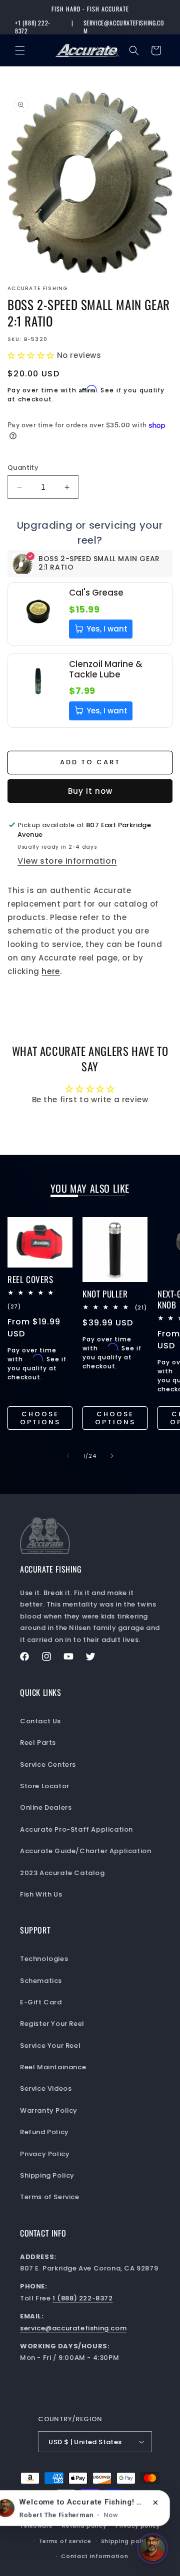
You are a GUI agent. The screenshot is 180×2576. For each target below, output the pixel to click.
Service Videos (46, 2089)
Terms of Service (50, 2197)
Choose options (40, 1418)
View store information (67, 861)
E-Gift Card (41, 2002)
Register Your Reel (52, 2024)
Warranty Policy (49, 2110)
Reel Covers (30, 1280)
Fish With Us (41, 1894)
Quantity (23, 468)
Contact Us (40, 1721)
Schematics (41, 1981)
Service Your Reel (50, 2046)
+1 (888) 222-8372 (33, 27)
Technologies (44, 1959)
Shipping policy (126, 2541)
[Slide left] (68, 1456)
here (50, 971)
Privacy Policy (45, 2154)
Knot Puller (105, 1294)
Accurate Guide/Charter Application (85, 1851)
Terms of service (65, 2541)
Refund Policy (44, 2132)
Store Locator (45, 1786)
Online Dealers (46, 1807)
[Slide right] (112, 1456)
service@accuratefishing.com (124, 27)
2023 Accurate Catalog (62, 1873)
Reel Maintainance (53, 2067)
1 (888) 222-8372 (83, 2298)
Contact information (94, 2556)
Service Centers (48, 1765)
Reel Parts (38, 1743)
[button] (20, 50)
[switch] (152, 2549)
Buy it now (90, 791)
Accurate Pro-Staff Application (76, 1829)
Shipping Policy (47, 2175)
